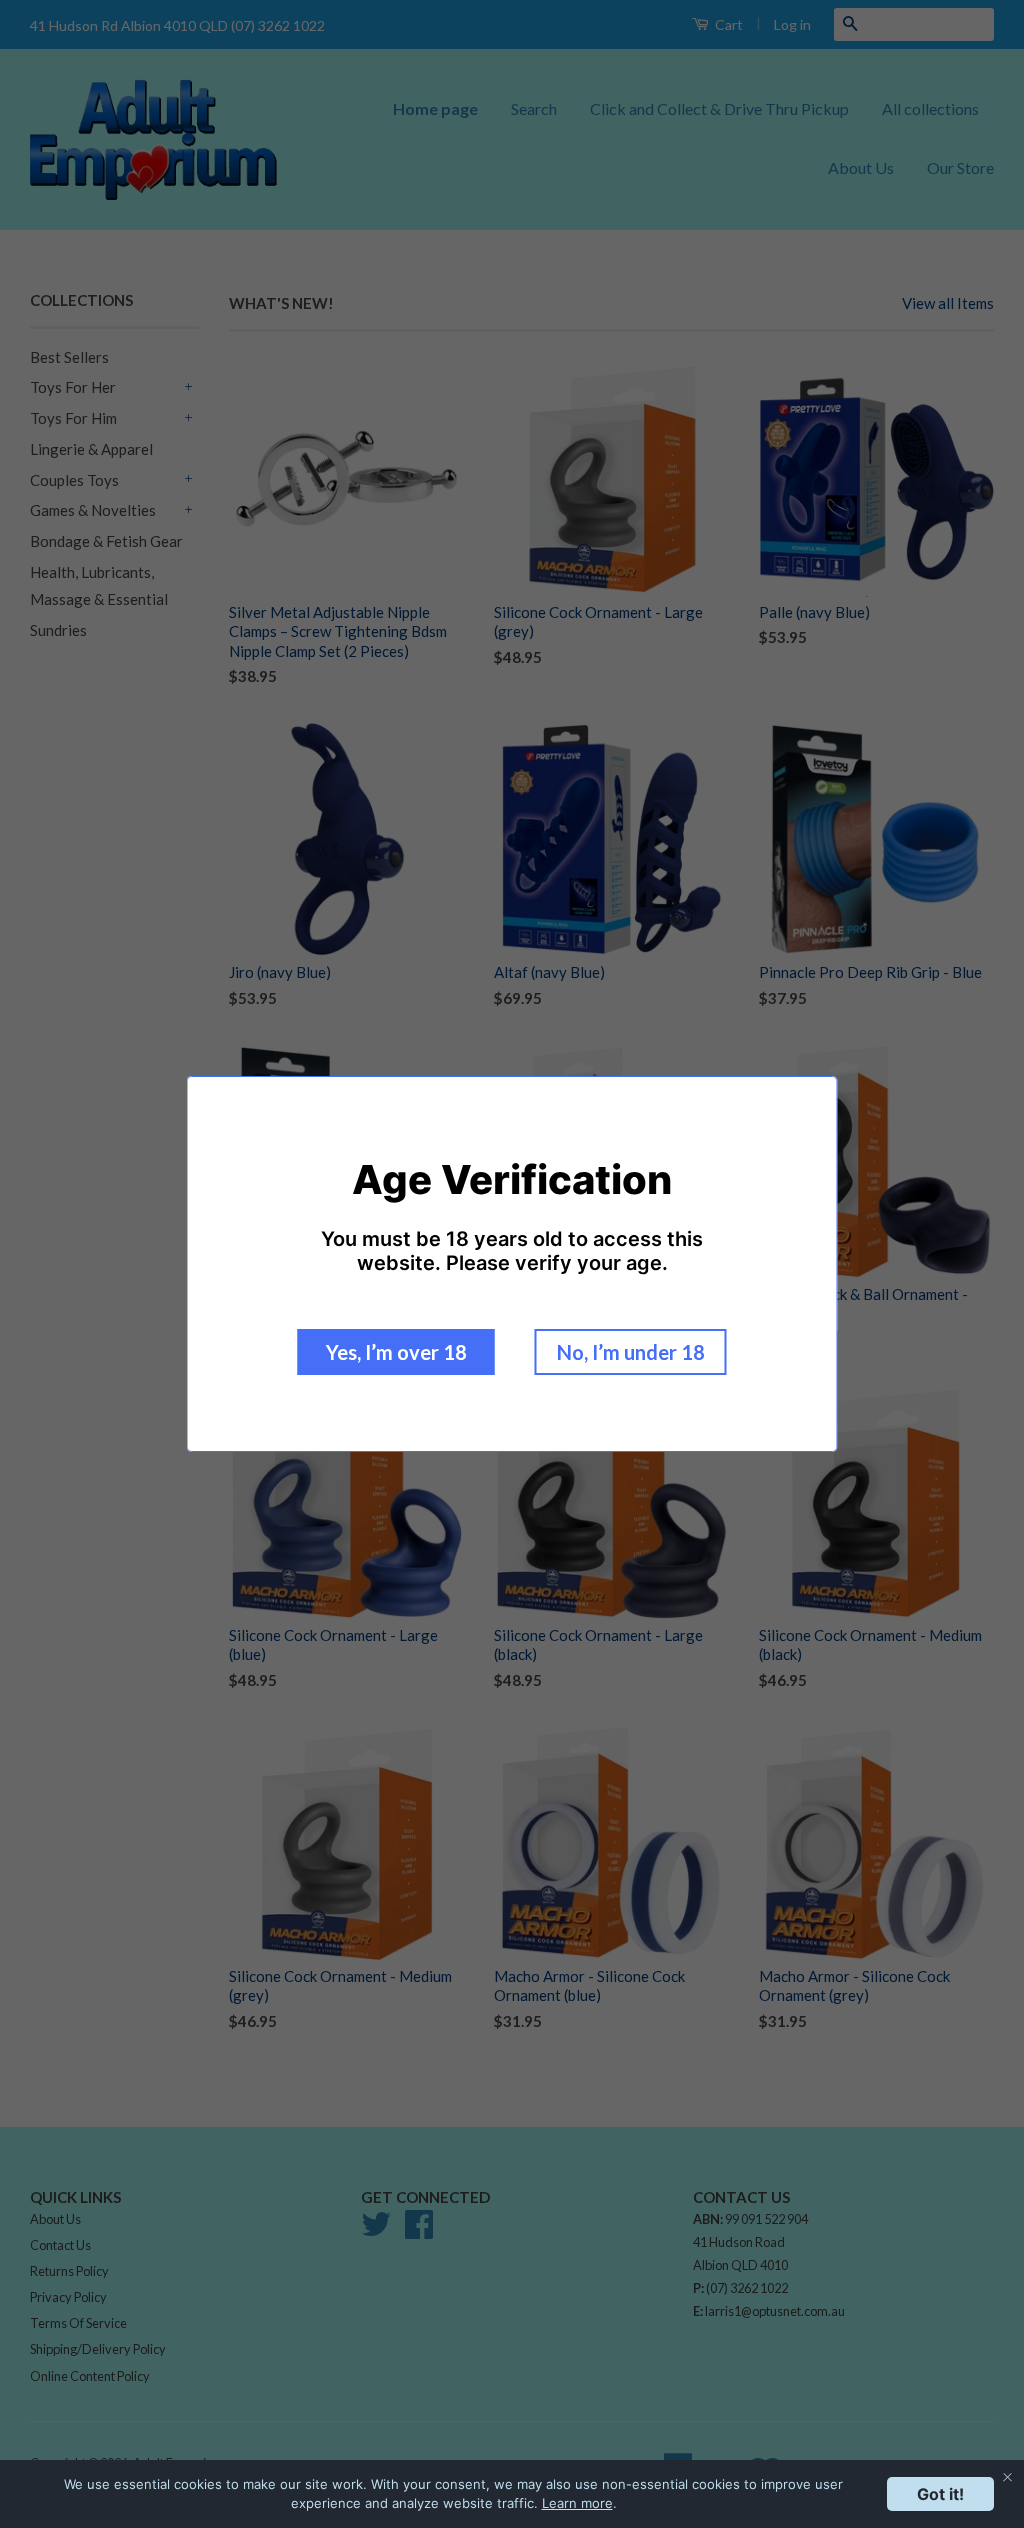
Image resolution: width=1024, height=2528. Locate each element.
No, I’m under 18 (631, 1352)
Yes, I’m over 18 (396, 1352)
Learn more (577, 2503)
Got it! (940, 2494)
